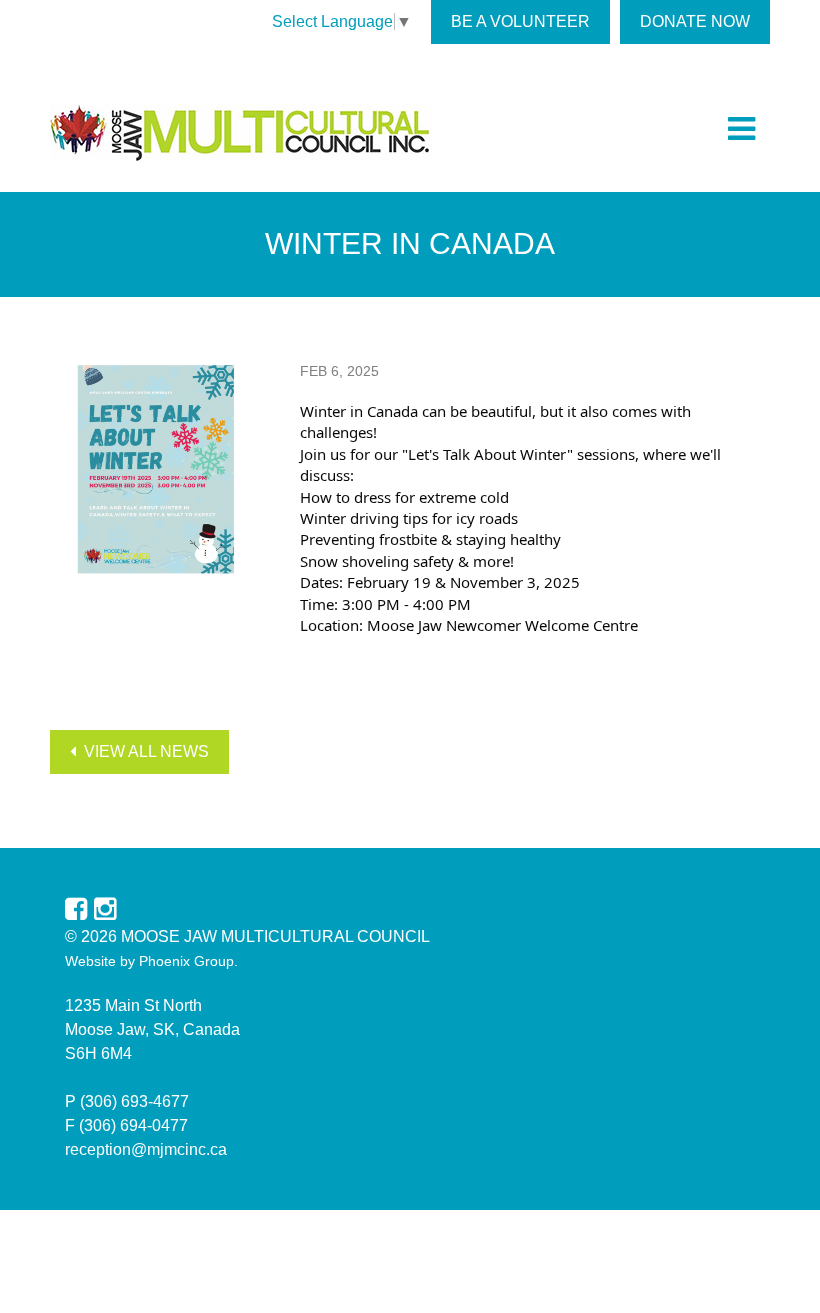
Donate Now (695, 21)
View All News (142, 751)
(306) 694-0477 (133, 1125)
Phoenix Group (186, 961)
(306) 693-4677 (134, 1101)
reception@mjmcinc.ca (146, 1149)
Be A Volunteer (520, 21)
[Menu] (741, 129)
